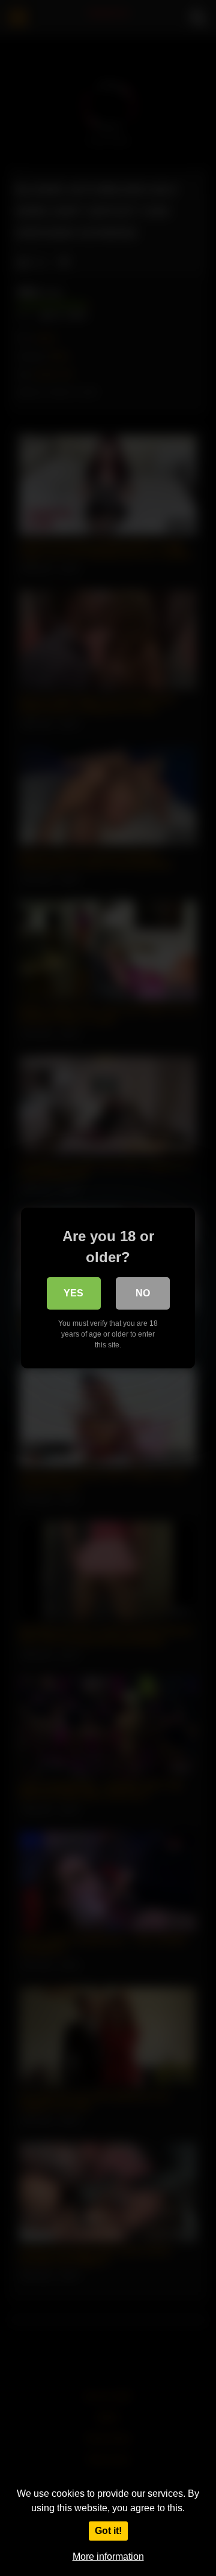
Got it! (108, 2531)
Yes (73, 1293)
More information (108, 2557)
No (143, 1293)
